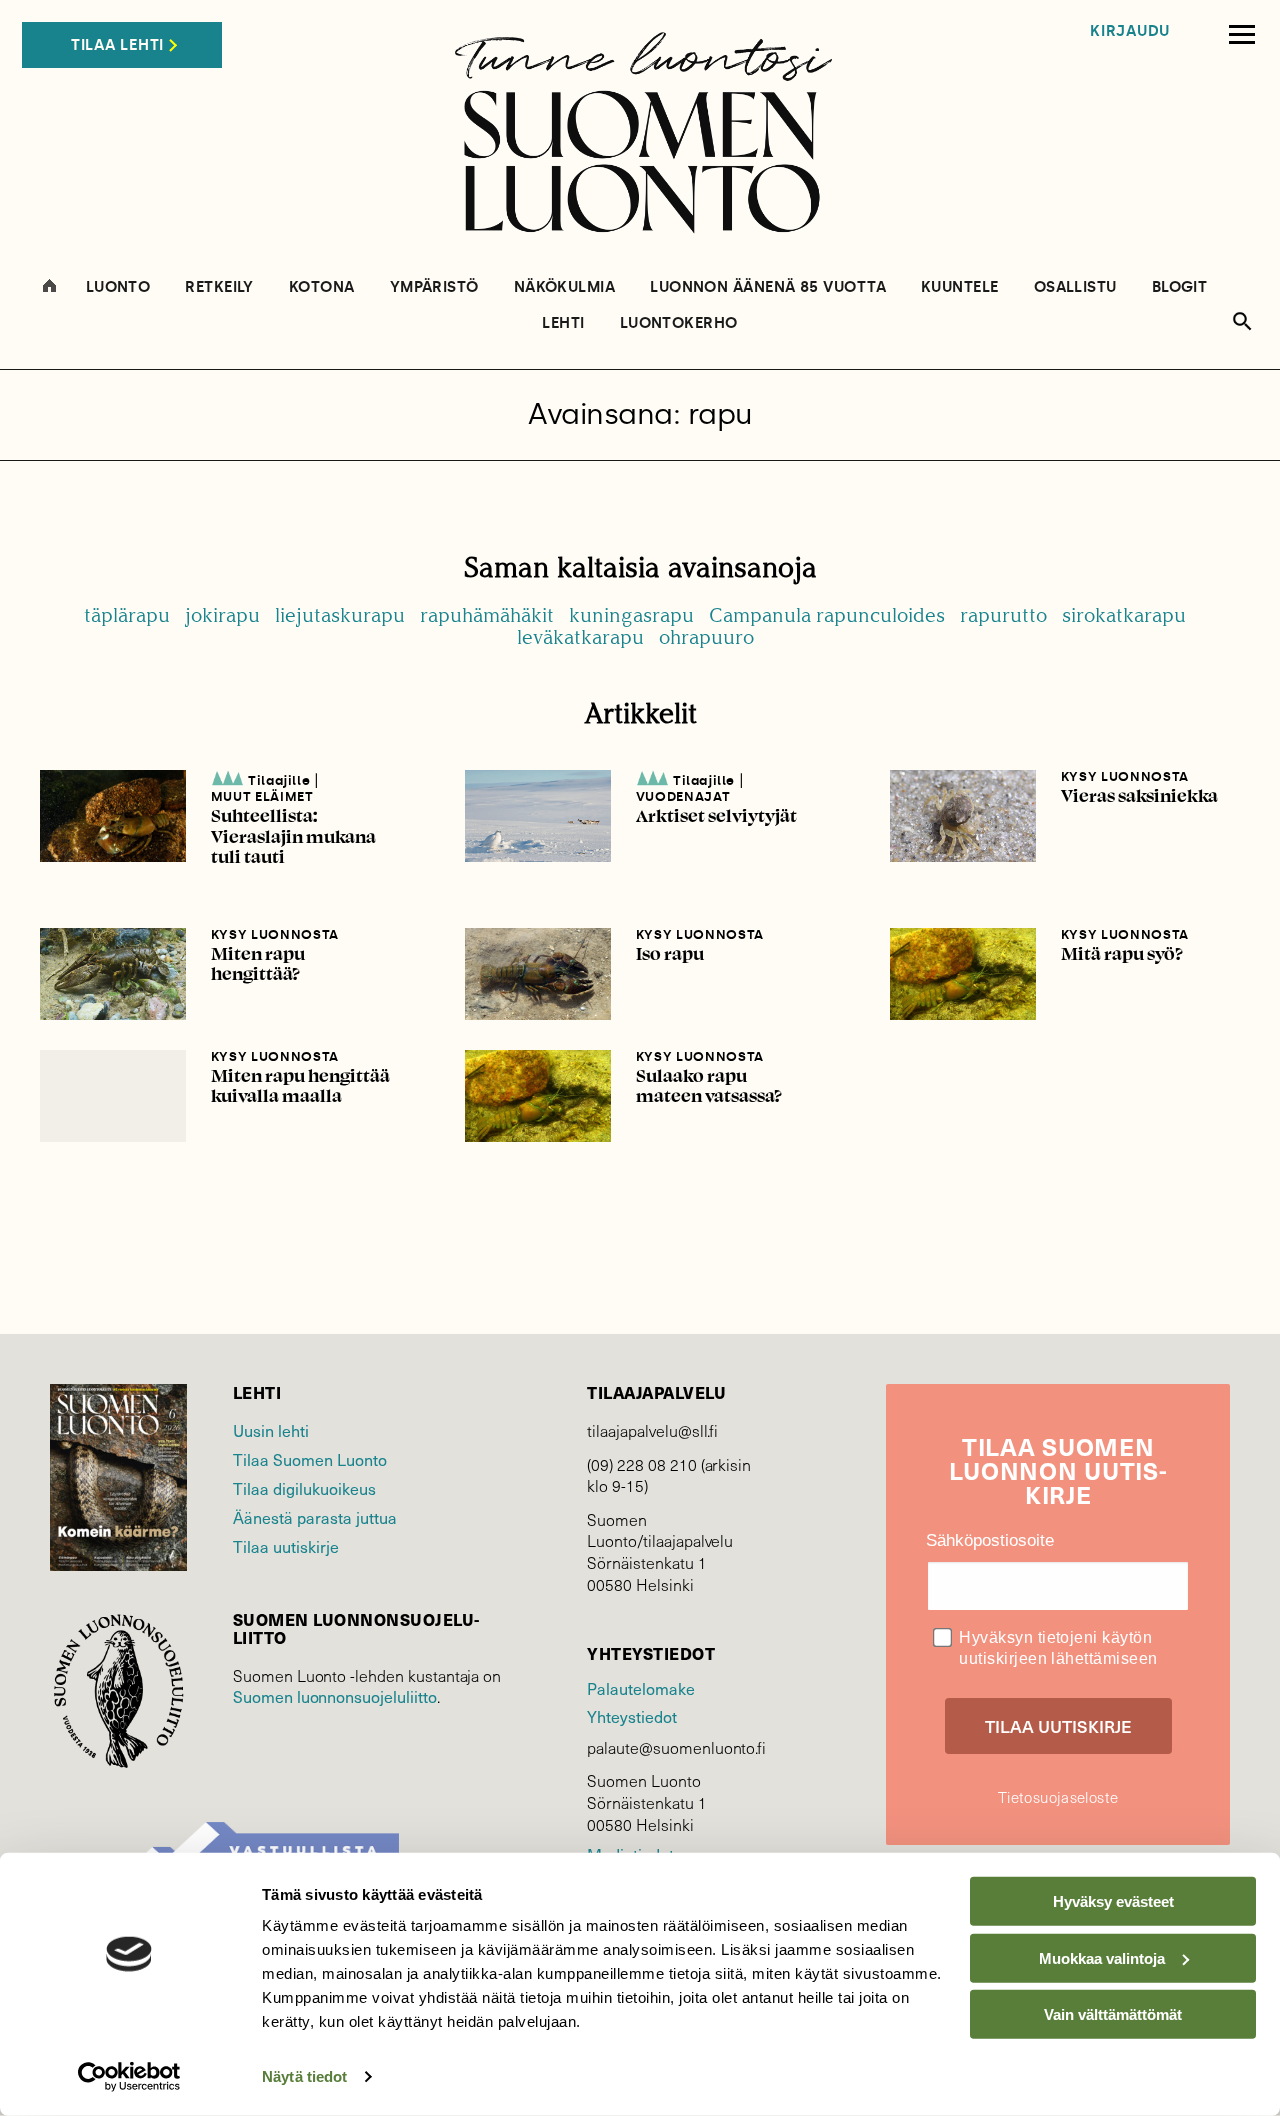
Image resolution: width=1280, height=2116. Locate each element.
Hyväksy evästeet (1113, 1901)
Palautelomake (640, 1688)
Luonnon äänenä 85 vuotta (768, 287)
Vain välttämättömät (1113, 2014)
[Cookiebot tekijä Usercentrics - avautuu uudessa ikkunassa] (129, 2077)
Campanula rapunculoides (827, 615)
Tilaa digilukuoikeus (304, 1488)
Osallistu (1075, 287)
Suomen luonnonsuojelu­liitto (335, 1696)
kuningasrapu (631, 615)
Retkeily (219, 287)
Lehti (563, 323)
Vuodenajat (683, 796)
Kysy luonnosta (1125, 776)
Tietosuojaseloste (1058, 1797)
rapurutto (1003, 615)
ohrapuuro (706, 637)
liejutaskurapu (340, 615)
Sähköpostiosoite (990, 1540)
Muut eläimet (262, 796)
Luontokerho (679, 323)
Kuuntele (960, 287)
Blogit (1180, 287)
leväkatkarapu (580, 637)
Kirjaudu (1130, 31)
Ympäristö (434, 287)
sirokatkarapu (1124, 615)
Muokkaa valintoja (1102, 1957)
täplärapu (127, 615)
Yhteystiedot (631, 1716)
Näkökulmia (565, 287)
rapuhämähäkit (487, 615)
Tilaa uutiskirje (286, 1546)
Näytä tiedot (304, 2076)
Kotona (322, 287)
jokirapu (222, 615)
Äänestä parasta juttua (315, 1517)
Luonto (118, 287)
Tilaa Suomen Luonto (310, 1459)
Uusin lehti (271, 1430)
